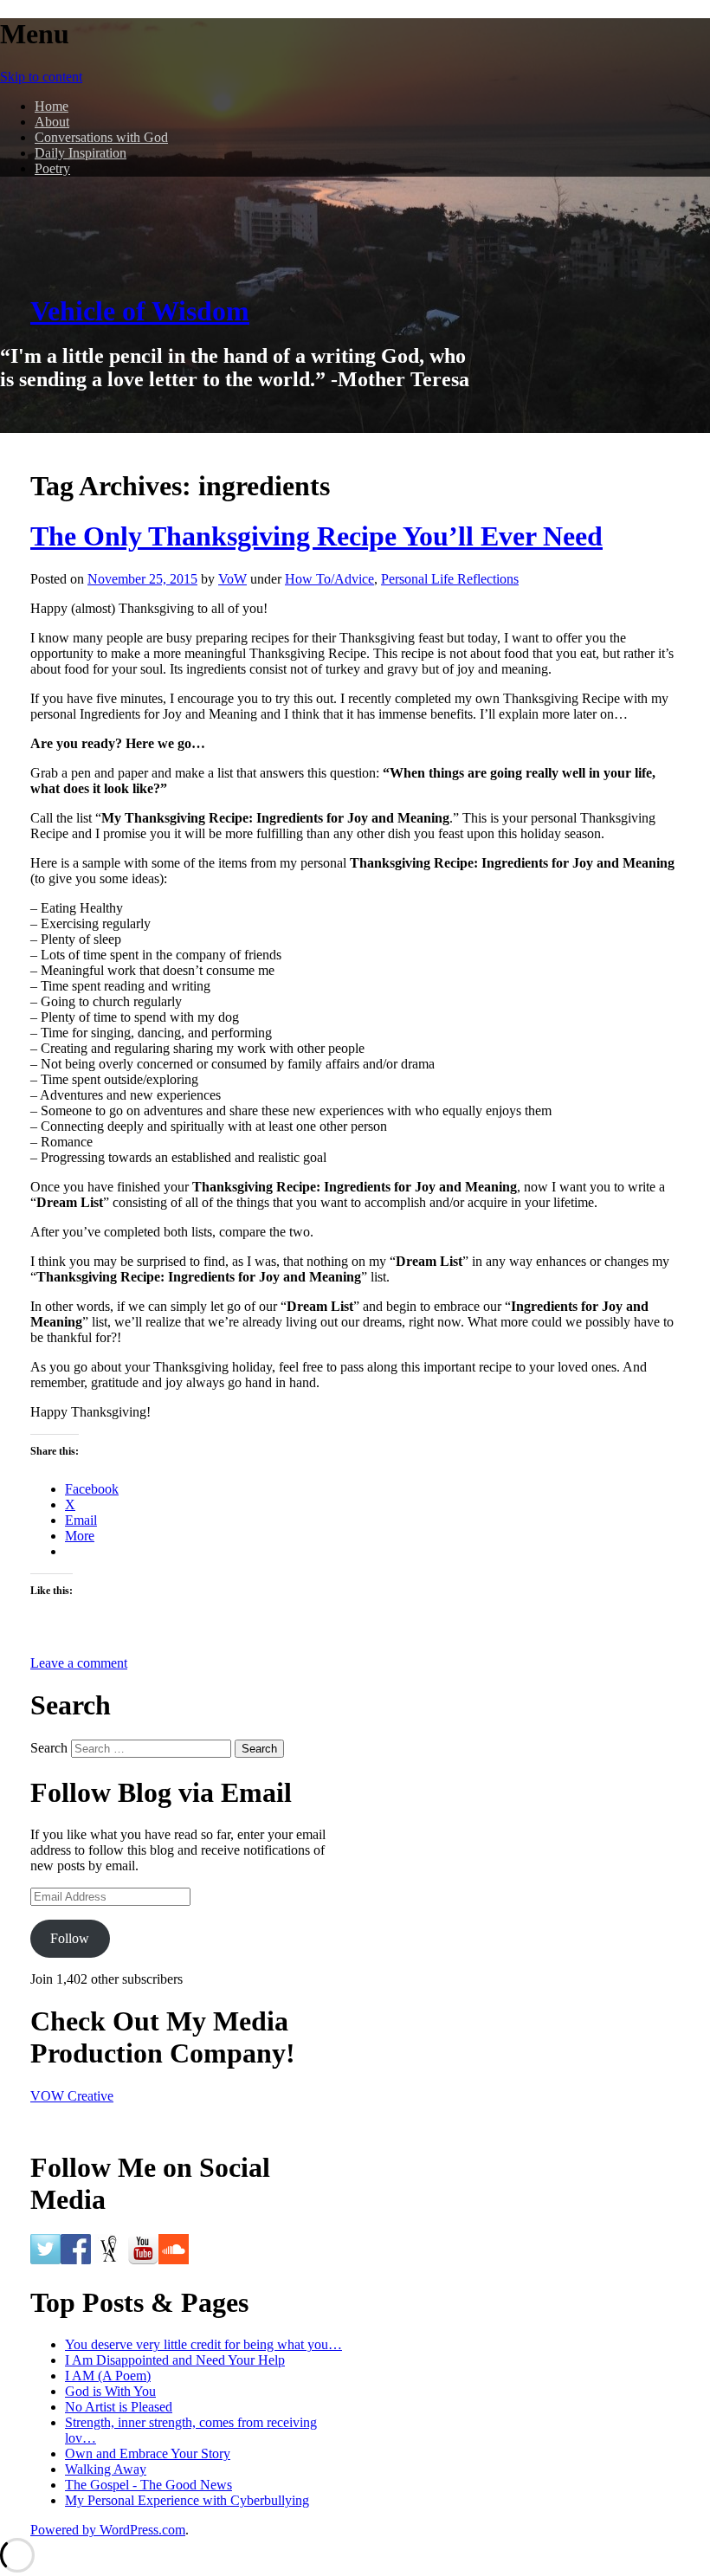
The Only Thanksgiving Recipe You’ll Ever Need (316, 536)
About (52, 122)
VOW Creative (72, 2096)
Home (52, 106)
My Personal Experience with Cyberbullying (187, 2500)
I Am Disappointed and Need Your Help (175, 2360)
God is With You (110, 2391)
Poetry (52, 168)
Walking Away (106, 2469)
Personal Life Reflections (450, 579)
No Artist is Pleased (119, 2407)
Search (49, 1748)
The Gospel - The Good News (148, 2485)
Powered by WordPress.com (108, 2530)
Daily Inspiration (81, 153)
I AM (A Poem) (108, 2376)
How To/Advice (329, 579)
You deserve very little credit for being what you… (203, 2344)
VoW (232, 579)
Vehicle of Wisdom (140, 311)
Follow (70, 1938)
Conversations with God (101, 137)
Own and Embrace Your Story (148, 2453)
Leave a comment (79, 1663)
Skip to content (41, 77)
